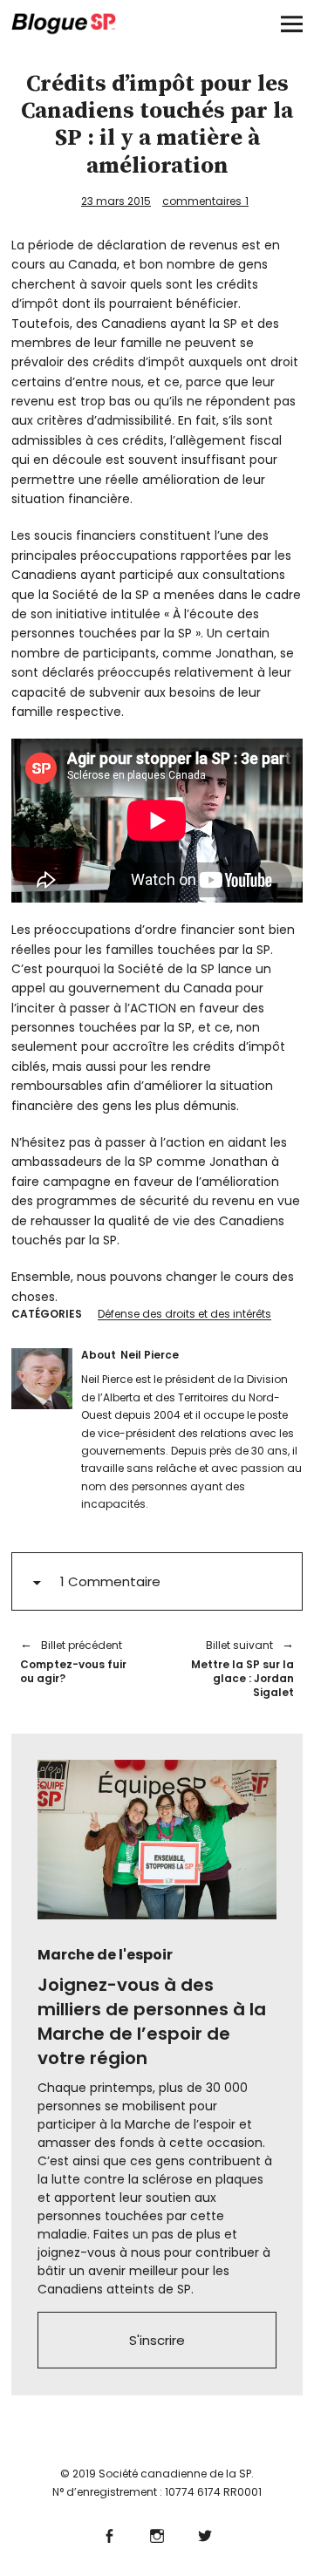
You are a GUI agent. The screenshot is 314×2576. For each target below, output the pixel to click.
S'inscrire (157, 2340)
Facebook (109, 2534)
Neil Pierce (150, 1355)
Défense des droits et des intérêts (184, 1314)
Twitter (205, 2534)
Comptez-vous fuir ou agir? (73, 1662)
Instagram (157, 2534)
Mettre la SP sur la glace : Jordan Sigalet (234, 1668)
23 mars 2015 (116, 201)
